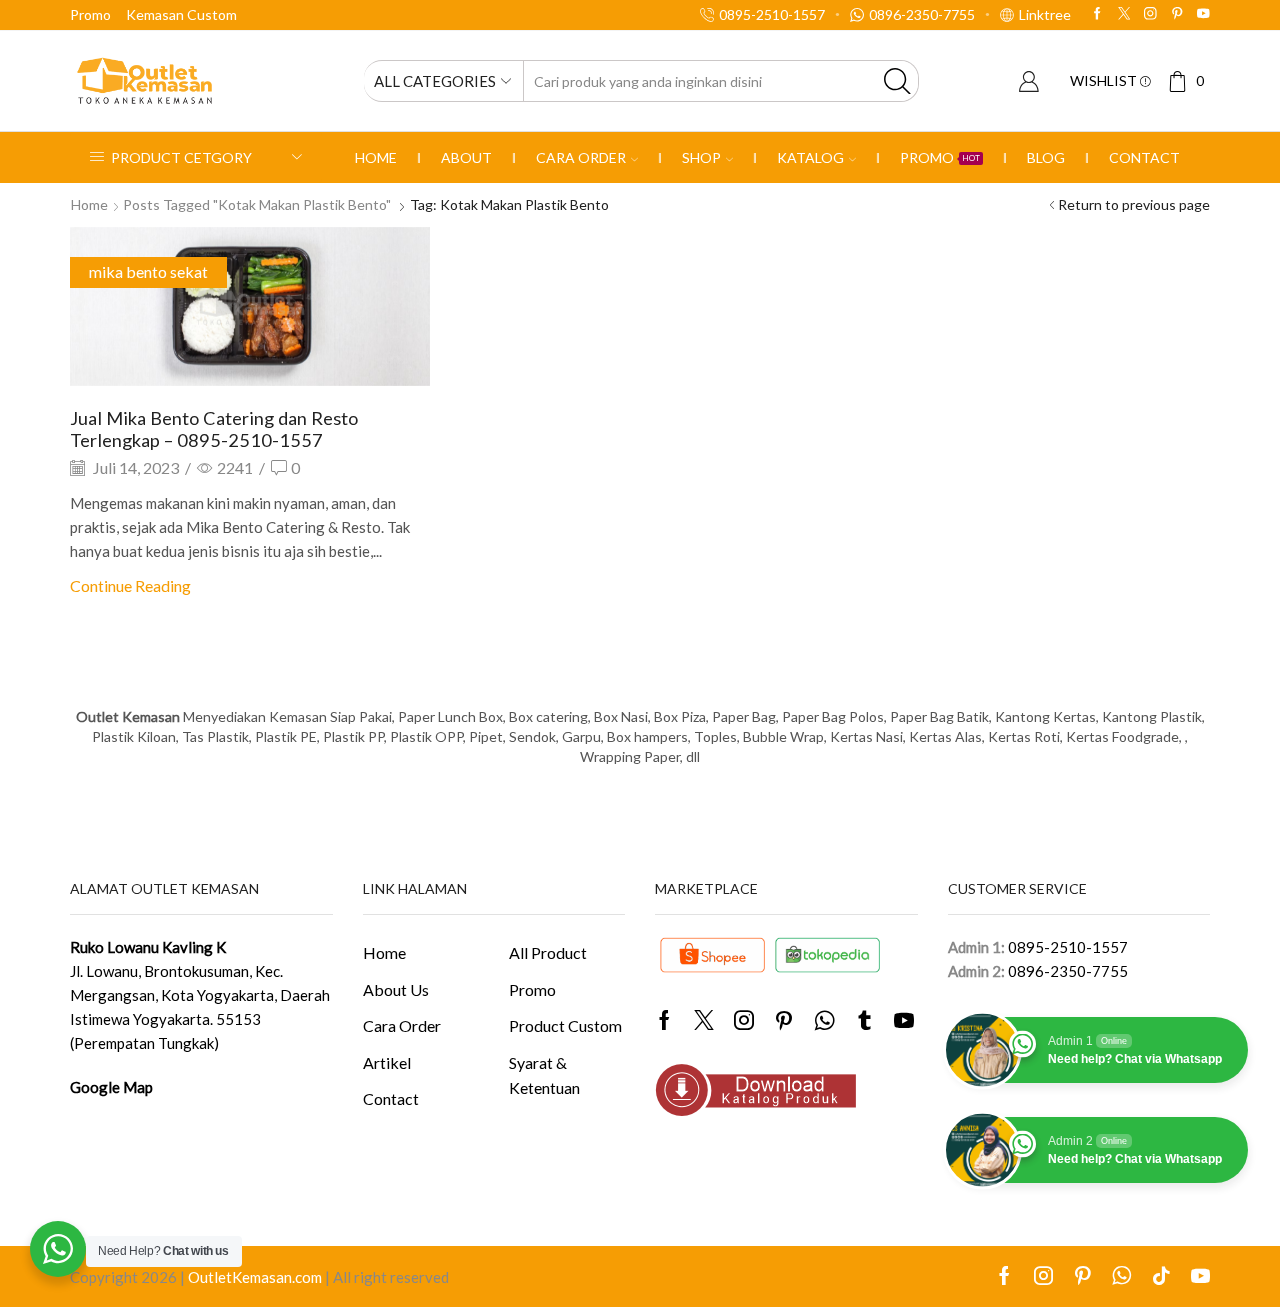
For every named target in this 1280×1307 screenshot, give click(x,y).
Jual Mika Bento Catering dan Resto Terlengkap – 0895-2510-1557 (214, 429)
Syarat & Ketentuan (544, 1075)
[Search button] (898, 81)
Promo (90, 14)
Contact (1144, 157)
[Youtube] (1203, 14)
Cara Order (581, 157)
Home (376, 157)
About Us (396, 989)
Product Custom (565, 1025)
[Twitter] (1124, 14)
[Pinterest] (1177, 14)
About (466, 157)
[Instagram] (1150, 14)
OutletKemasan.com (255, 1277)
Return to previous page (1134, 204)
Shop (701, 157)
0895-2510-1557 (1068, 947)
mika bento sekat (148, 271)
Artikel (387, 1062)
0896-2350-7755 (1068, 971)
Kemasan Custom (181, 14)
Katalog (810, 157)
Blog (1046, 157)
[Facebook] (1097, 14)
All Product (548, 952)
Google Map (111, 1087)
